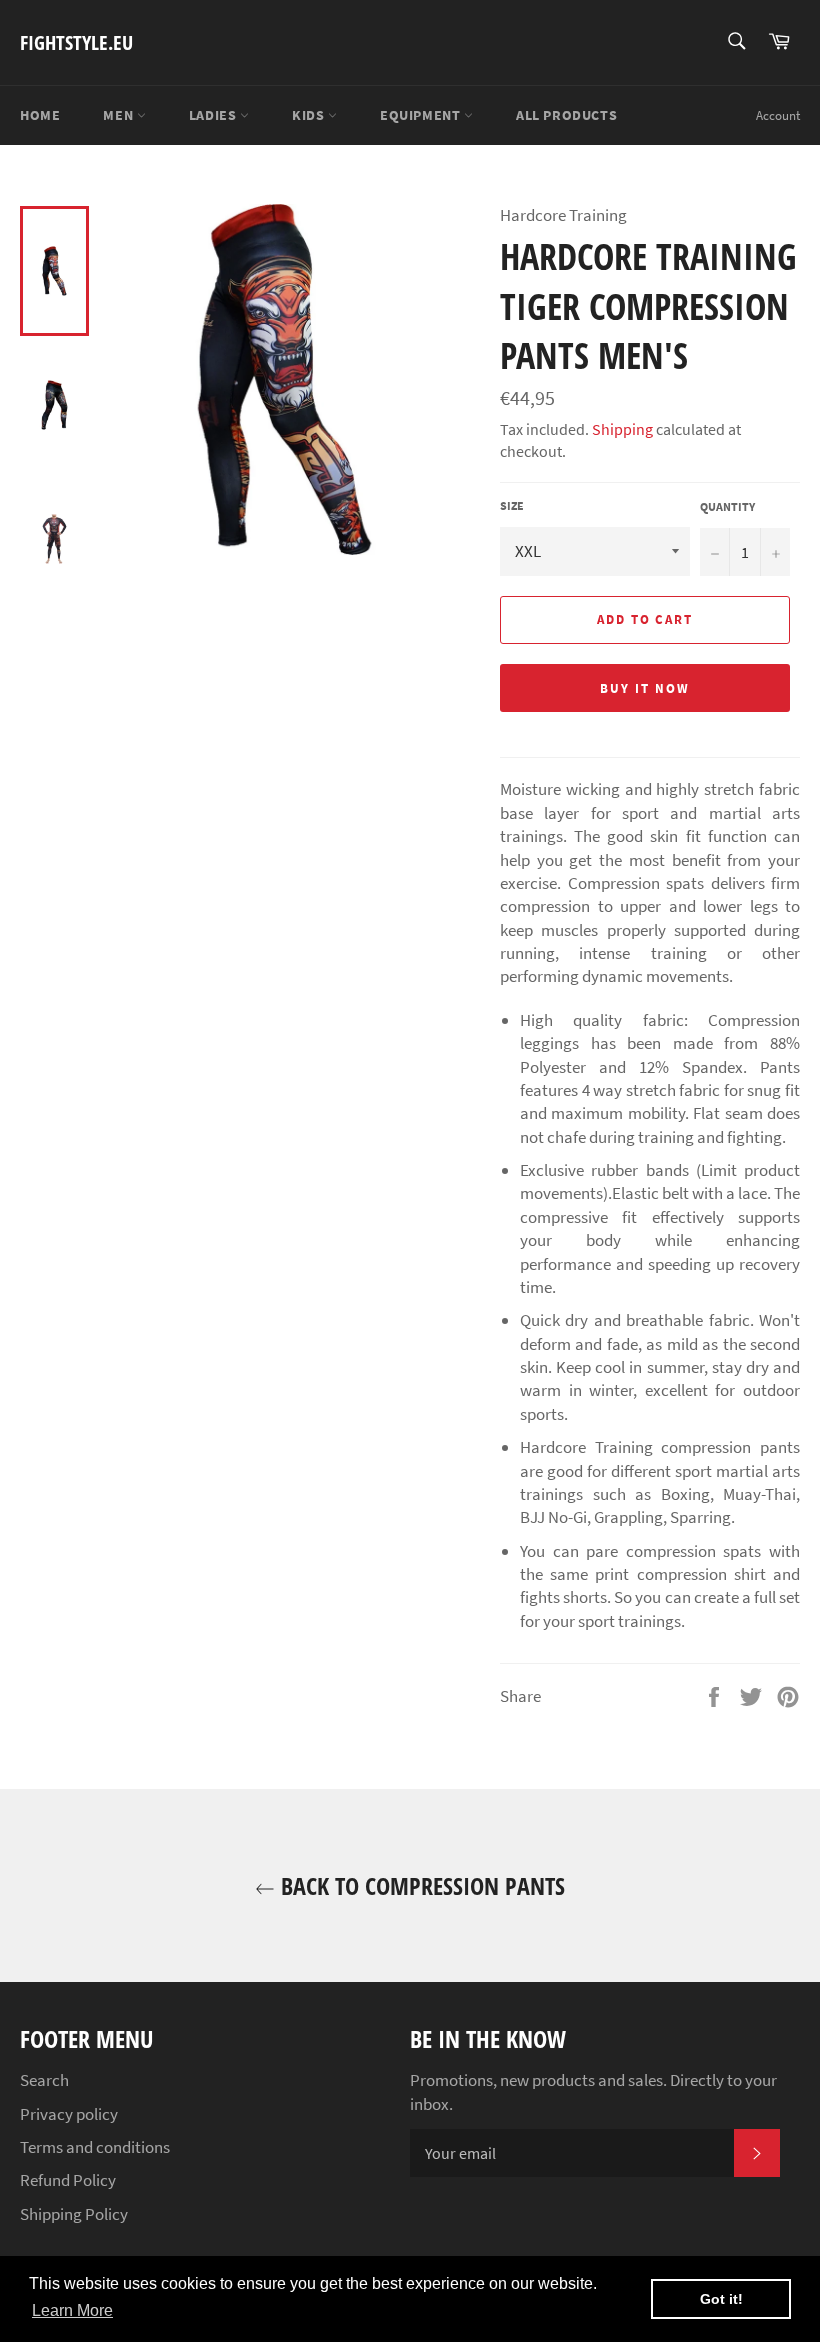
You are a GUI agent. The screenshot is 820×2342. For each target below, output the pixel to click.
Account (778, 115)
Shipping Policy (74, 2214)
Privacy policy (69, 2114)
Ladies (214, 115)
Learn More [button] (72, 2310)
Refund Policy (68, 2180)
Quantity (727, 506)
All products (566, 115)
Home (40, 115)
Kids (310, 115)
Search (44, 2080)
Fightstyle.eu (76, 42)
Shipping (622, 429)
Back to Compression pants (420, 1885)
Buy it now (645, 688)
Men (119, 115)
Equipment (422, 115)
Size (512, 505)
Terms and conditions (95, 2147)
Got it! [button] (721, 2299)
